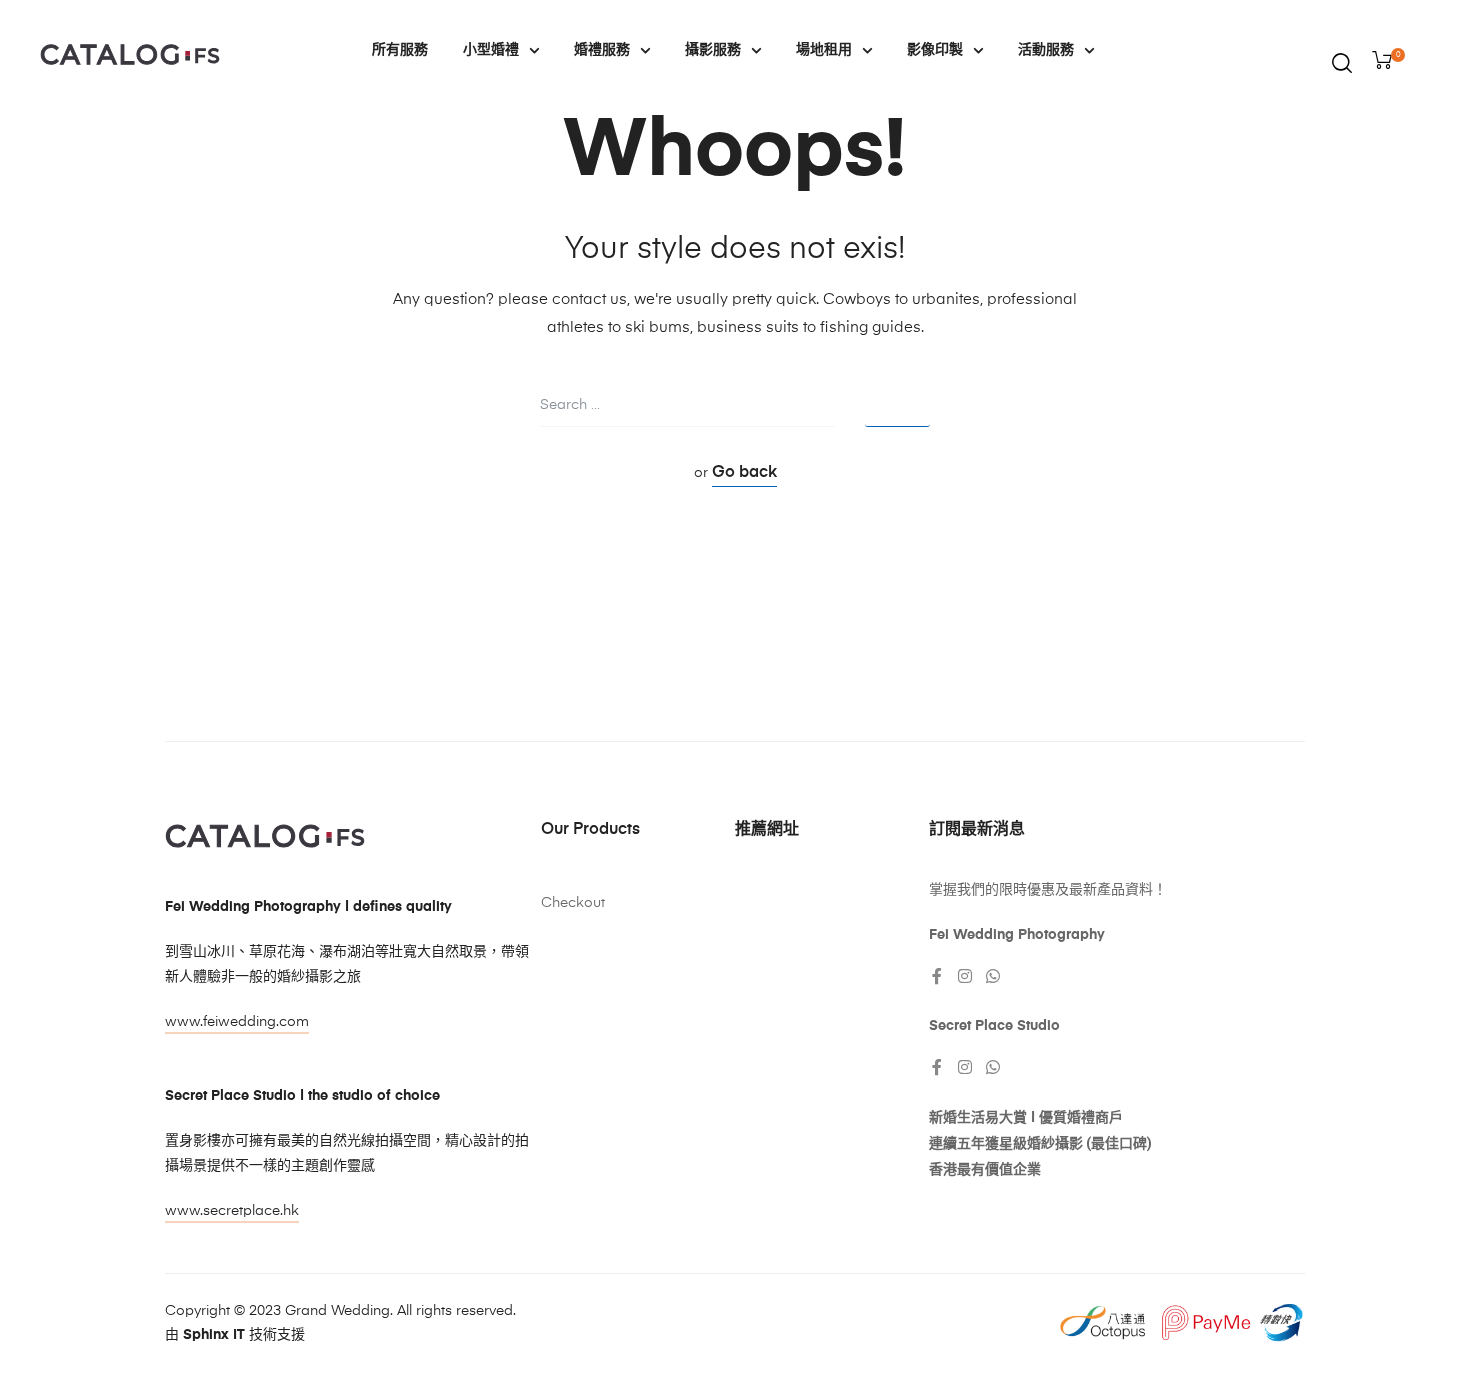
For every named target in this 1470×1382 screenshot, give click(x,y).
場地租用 (824, 50)
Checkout (573, 903)
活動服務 (1046, 50)
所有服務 (400, 50)
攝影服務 (713, 50)
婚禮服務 (602, 50)
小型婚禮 (491, 50)
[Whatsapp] (993, 976)
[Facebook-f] (937, 976)
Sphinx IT (214, 1335)
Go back (744, 473)
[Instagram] (965, 976)
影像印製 (935, 50)
